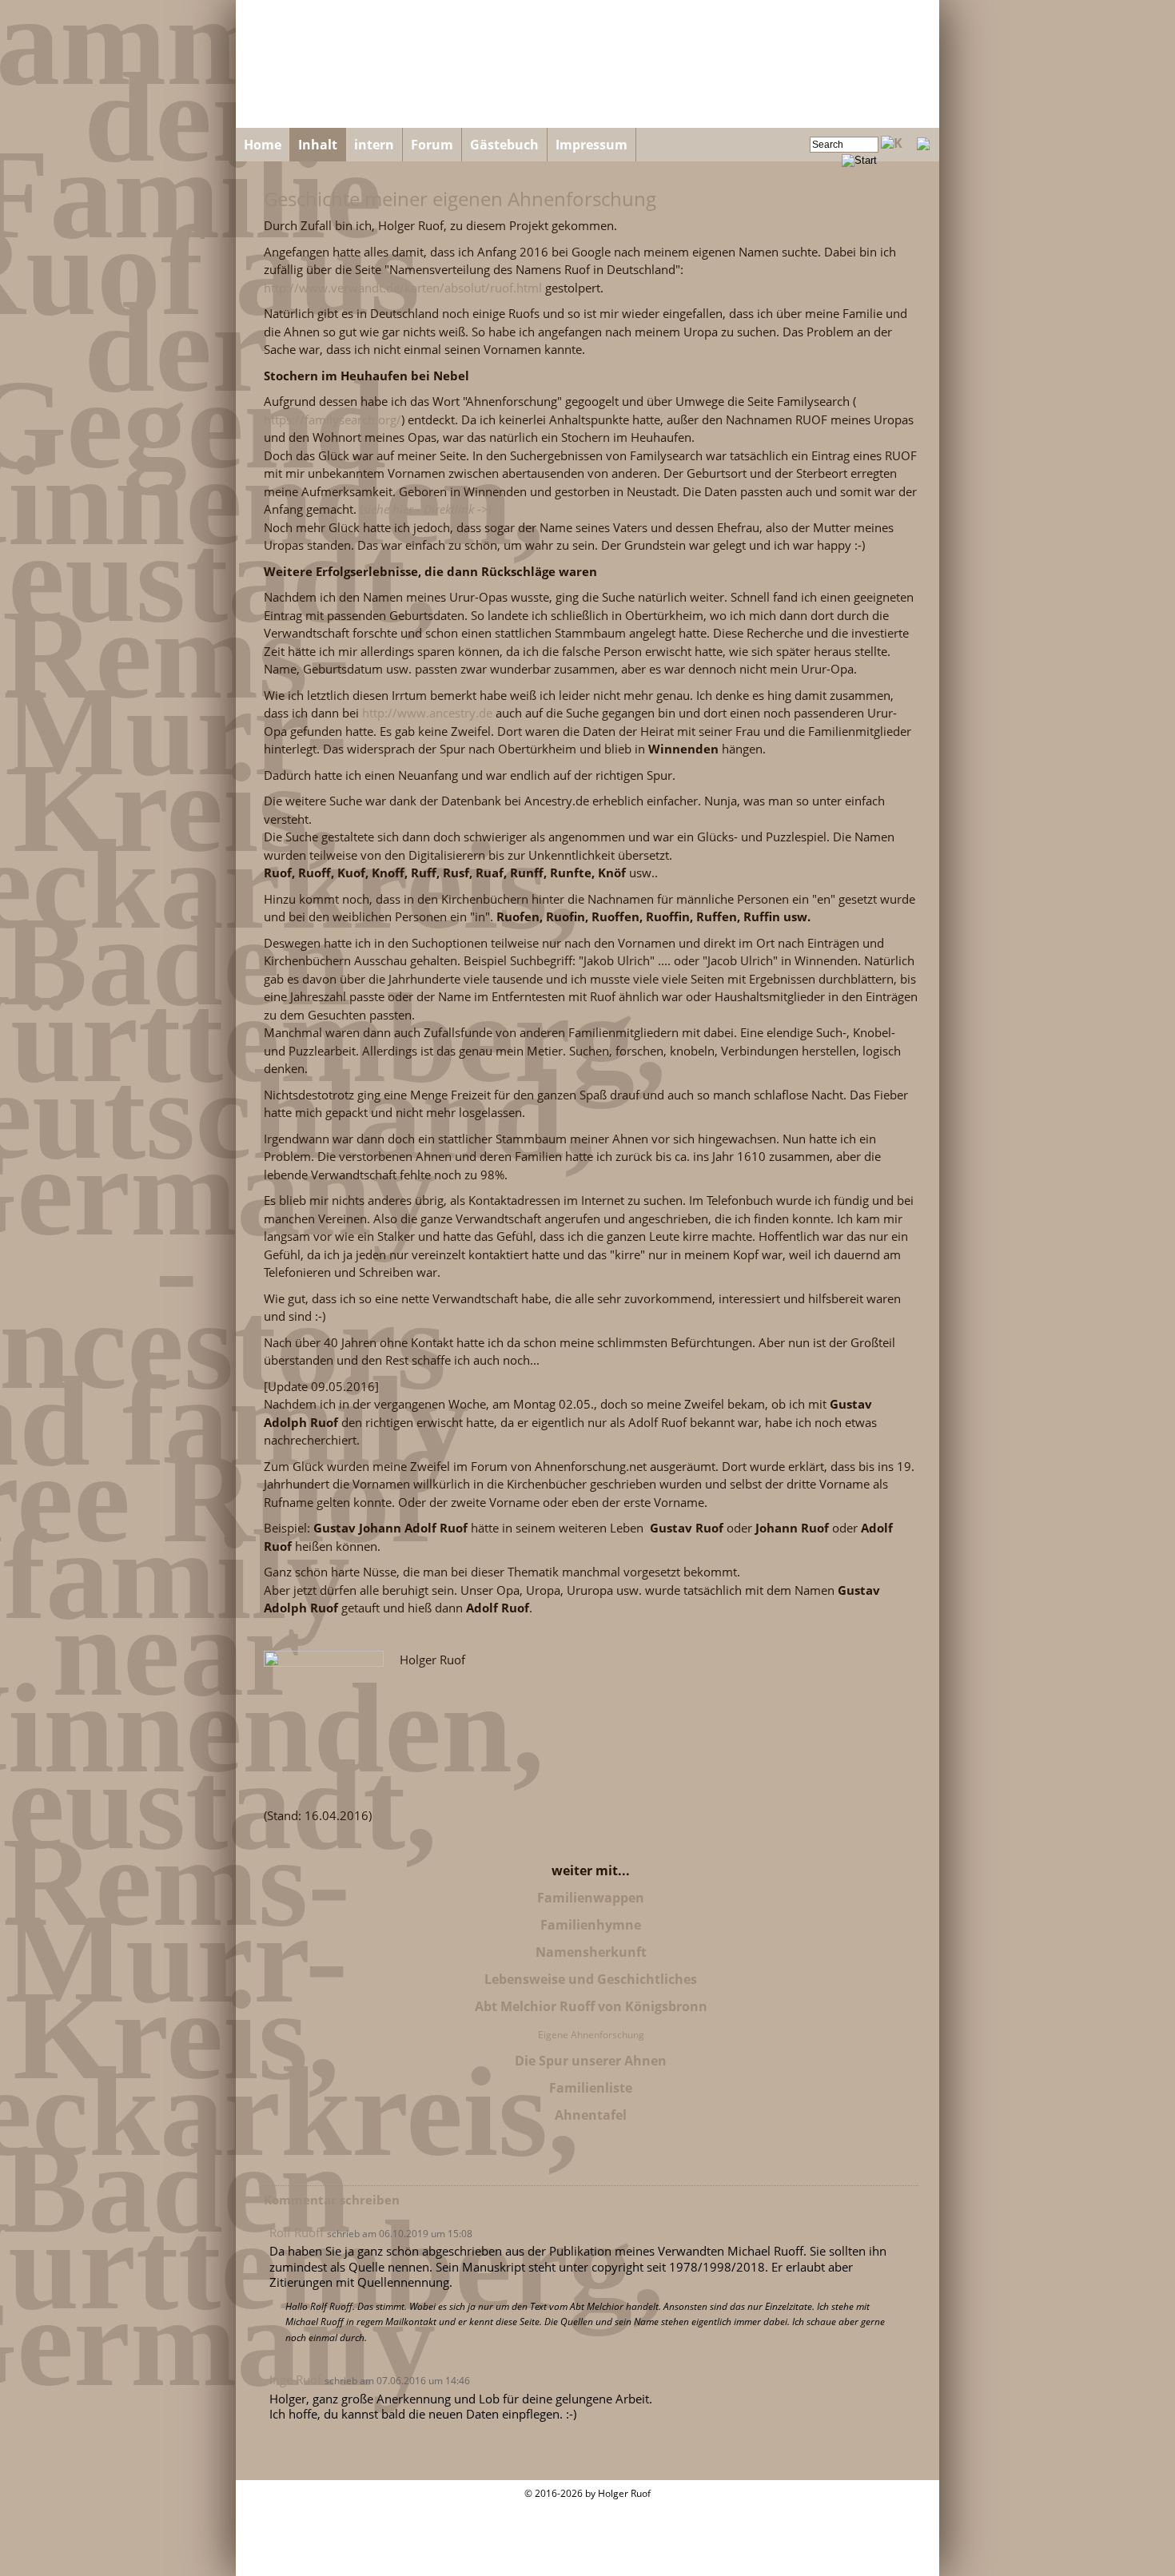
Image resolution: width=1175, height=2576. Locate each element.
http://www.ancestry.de (427, 713)
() (425, 509)
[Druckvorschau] (923, 145)
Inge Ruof (295, 2379)
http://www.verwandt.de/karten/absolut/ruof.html (403, 288)
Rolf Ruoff (297, 2232)
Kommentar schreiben (332, 2200)
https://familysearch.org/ (333, 419)
